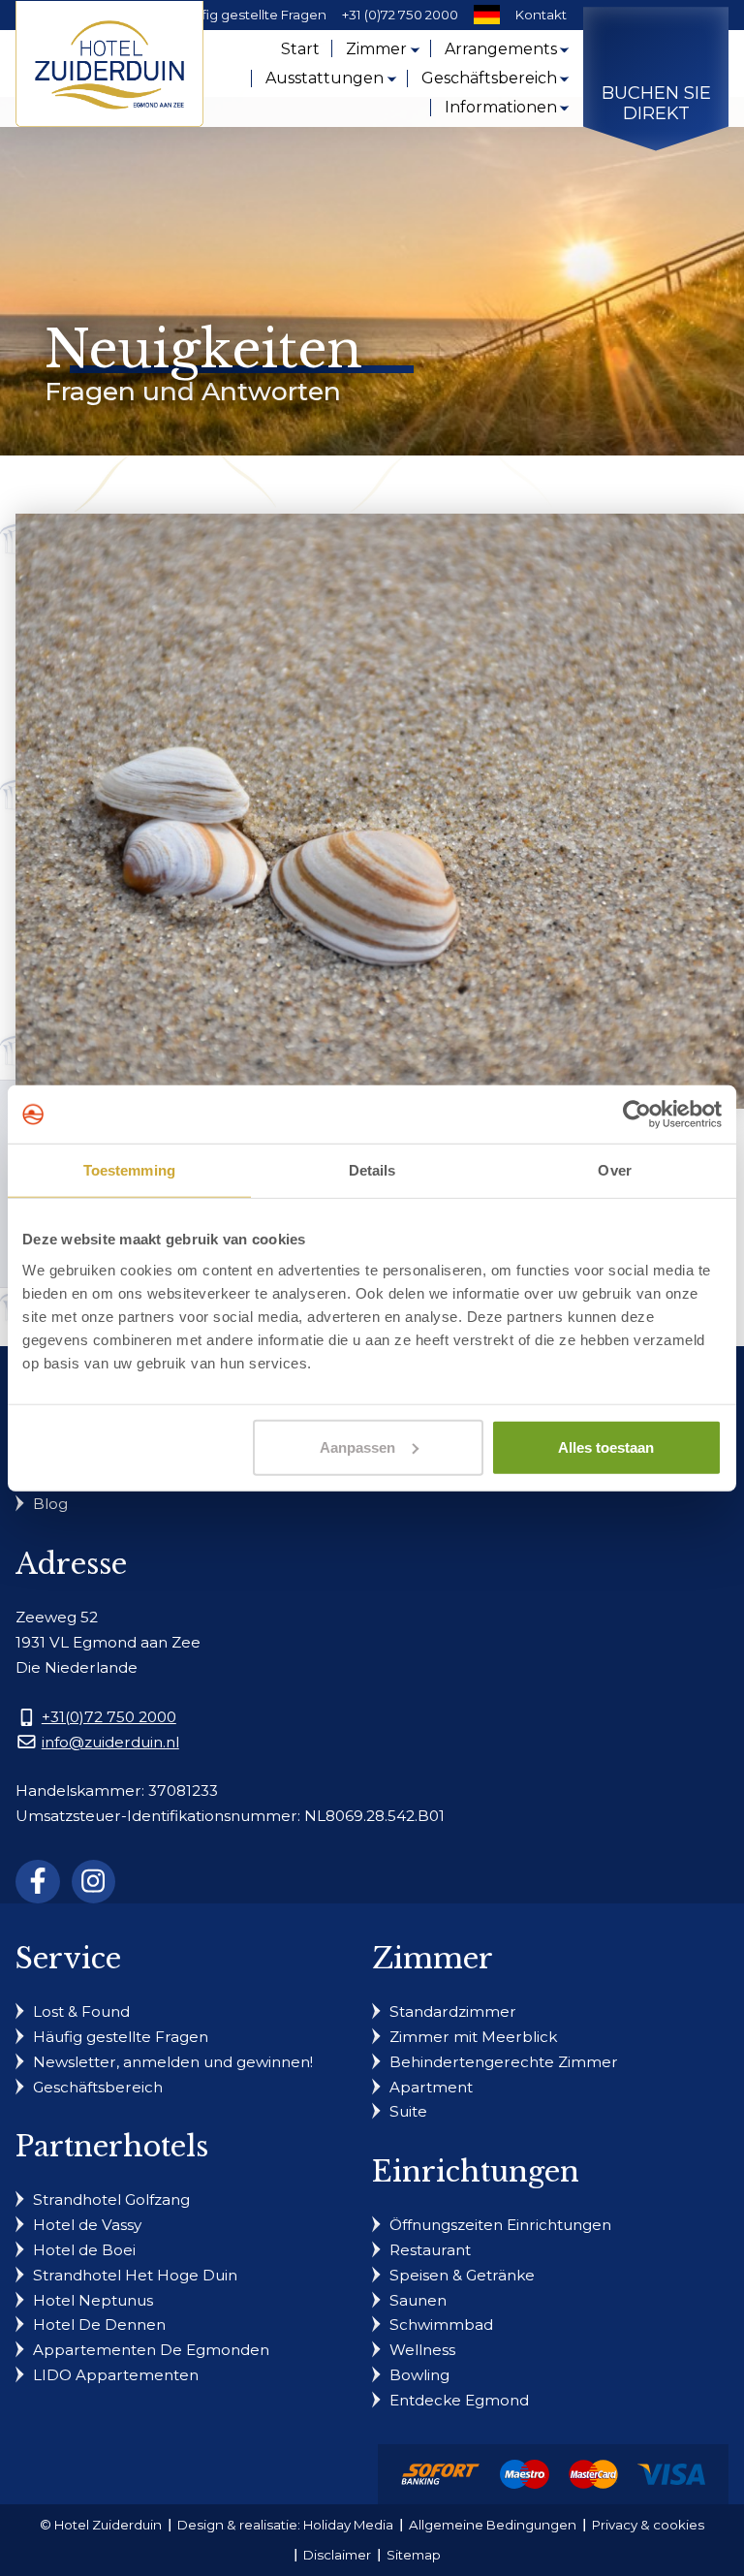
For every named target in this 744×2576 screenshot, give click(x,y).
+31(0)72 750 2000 (109, 1717)
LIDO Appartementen (116, 2375)
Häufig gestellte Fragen (251, 15)
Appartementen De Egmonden (151, 2350)
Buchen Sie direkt (656, 104)
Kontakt (541, 15)
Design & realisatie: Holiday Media (285, 2525)
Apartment (431, 2087)
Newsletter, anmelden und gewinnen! (173, 2062)
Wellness (422, 2350)
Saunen (418, 2300)
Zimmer (376, 49)
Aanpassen (357, 1446)
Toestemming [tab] (129, 1170)
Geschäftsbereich (489, 78)
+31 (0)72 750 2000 (400, 15)
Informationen (501, 107)
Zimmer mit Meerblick (473, 2037)
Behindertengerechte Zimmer (504, 2062)
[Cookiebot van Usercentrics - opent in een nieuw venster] (637, 1115)
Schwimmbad (441, 2325)
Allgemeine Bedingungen (493, 2525)
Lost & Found (81, 2011)
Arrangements (501, 49)
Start (300, 49)
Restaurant (430, 2250)
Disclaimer (337, 2555)
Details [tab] (372, 1170)
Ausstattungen (325, 78)
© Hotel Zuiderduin (101, 2525)
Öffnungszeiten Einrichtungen (500, 2225)
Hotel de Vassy (87, 2225)
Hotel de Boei (84, 2250)
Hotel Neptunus (93, 2300)
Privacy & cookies (648, 2525)
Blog (50, 1504)
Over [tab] (614, 1170)
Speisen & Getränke (462, 2275)
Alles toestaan (606, 1446)
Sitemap (414, 2555)
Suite (408, 2111)
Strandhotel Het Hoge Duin (135, 2275)
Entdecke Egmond (459, 2400)
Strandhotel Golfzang (111, 2199)
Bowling (419, 2375)
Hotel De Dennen (99, 2325)
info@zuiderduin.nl (110, 1742)
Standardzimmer (453, 2011)
